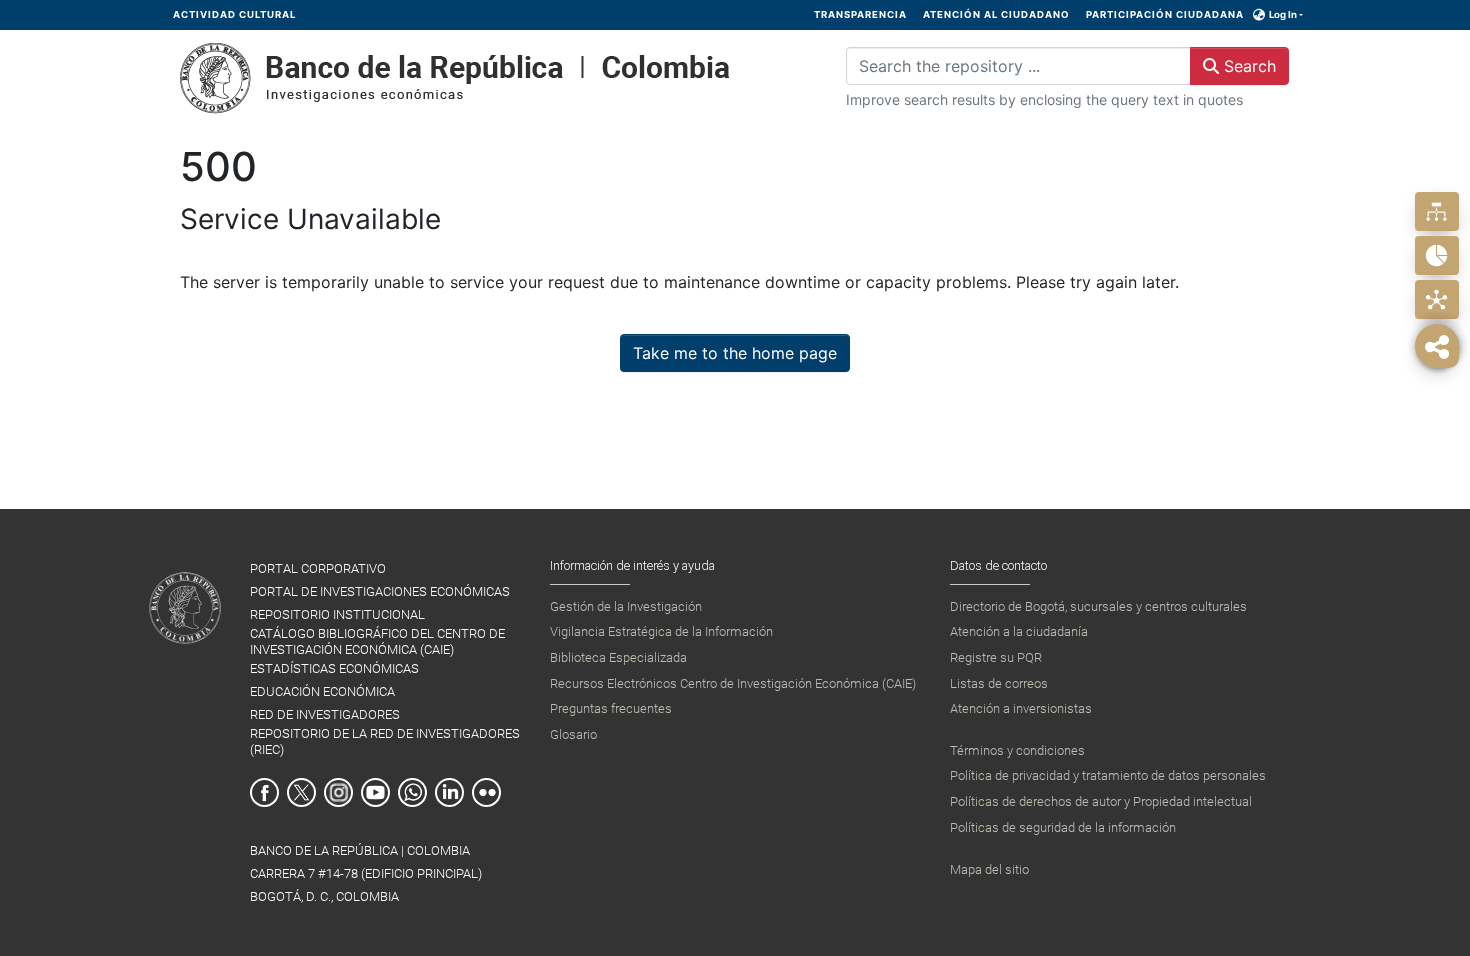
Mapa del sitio (989, 869)
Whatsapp (412, 792)
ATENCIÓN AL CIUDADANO (996, 14)
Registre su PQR (996, 657)
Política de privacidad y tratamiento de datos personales (1108, 775)
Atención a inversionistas (1021, 708)
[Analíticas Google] (1436, 255)
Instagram (338, 792)
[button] (1259, 15)
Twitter (301, 792)
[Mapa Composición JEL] (1436, 299)
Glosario (573, 734)
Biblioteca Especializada (618, 657)
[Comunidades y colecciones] (1436, 211)
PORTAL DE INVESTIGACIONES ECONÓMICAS (380, 591)
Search (1247, 66)
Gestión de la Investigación (626, 606)
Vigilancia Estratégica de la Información (661, 631)
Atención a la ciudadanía (1019, 631)
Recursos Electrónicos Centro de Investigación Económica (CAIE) (733, 683)
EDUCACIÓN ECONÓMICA (322, 691)
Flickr (486, 792)
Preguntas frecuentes (611, 708)
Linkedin (449, 792)
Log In (1283, 14)
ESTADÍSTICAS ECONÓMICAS (334, 668)
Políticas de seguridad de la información (1063, 827)
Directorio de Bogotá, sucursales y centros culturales (1098, 606)
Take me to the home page (735, 353)
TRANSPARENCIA (860, 14)
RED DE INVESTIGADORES (325, 714)
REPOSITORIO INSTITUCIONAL (337, 614)
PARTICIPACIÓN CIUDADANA (1165, 14)
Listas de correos (999, 683)
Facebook (264, 792)
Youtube (375, 792)
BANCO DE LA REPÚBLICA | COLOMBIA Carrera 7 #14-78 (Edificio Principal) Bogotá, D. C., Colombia (366, 873)
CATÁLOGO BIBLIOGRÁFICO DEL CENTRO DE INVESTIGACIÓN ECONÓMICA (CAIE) (377, 641)
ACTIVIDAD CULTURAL (234, 14)
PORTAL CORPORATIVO (318, 568)
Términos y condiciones (1017, 750)
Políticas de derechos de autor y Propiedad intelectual (1101, 801)
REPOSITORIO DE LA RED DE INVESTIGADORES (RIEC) (385, 741)
